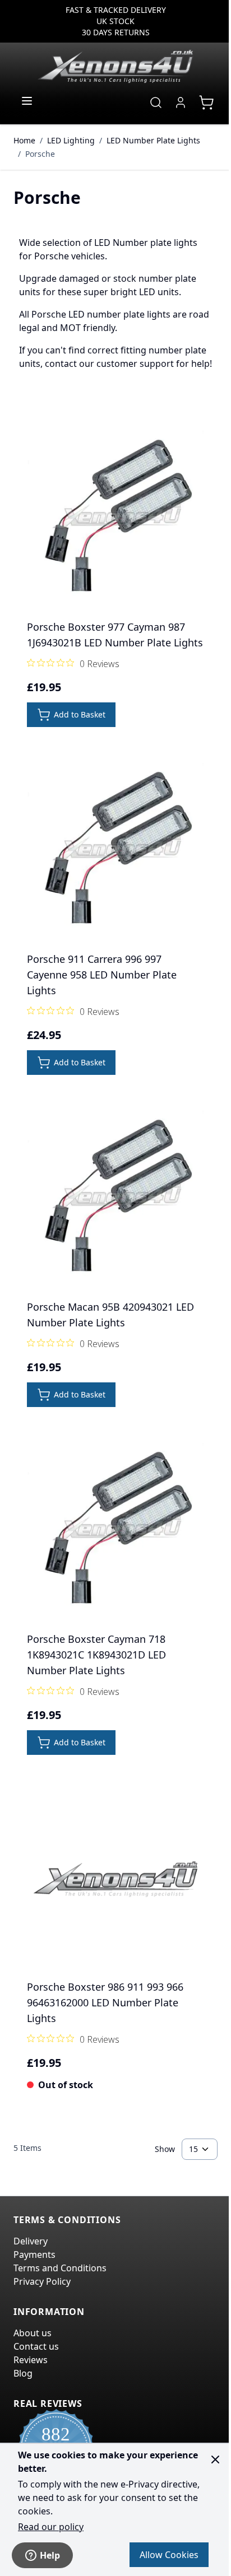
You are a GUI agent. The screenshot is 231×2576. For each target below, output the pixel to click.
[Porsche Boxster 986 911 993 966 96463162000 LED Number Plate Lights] (115, 1879)
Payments (34, 2254)
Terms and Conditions (60, 2268)
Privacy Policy (42, 2281)
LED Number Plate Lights (153, 140)
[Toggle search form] (156, 103)
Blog (23, 2373)
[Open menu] (27, 101)
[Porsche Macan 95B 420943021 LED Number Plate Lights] (115, 1199)
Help (50, 2555)
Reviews (31, 2360)
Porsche (40, 154)
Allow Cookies (169, 2555)
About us (33, 2333)
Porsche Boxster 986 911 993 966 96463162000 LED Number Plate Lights (105, 2002)
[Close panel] (215, 2459)
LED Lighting (71, 140)
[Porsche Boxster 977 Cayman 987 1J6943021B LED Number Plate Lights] (115, 519)
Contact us (36, 2346)
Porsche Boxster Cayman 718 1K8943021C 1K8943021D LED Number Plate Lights (96, 1655)
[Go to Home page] (115, 66)
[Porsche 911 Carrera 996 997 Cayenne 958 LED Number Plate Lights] (115, 851)
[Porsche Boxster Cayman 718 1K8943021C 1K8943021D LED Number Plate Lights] (115, 1531)
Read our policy (51, 2527)
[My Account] (181, 103)
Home (24, 140)
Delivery (31, 2241)
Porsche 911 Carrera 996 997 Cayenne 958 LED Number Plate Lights (102, 975)
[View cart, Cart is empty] (206, 103)
